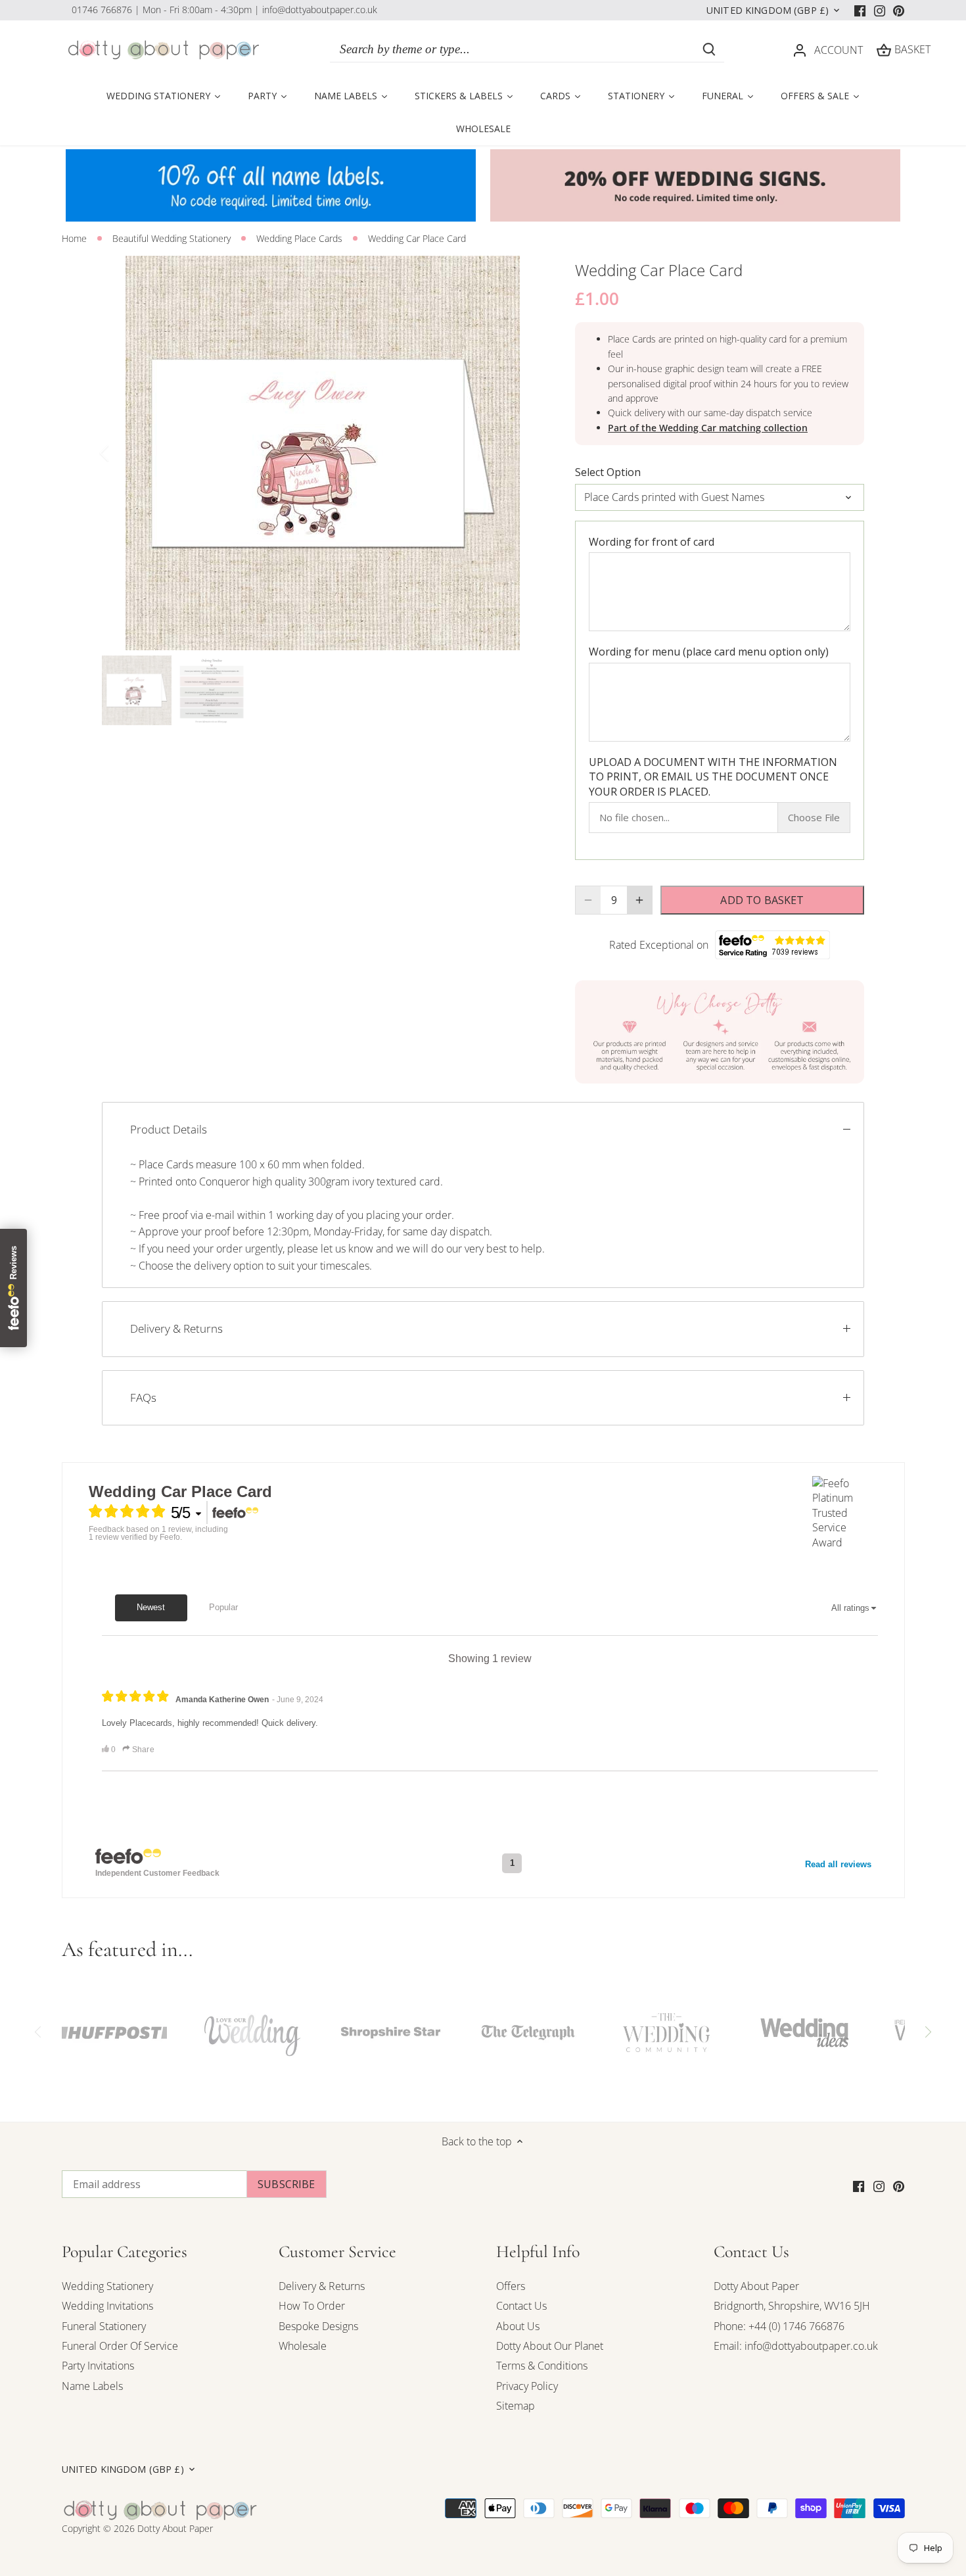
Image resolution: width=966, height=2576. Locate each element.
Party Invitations (98, 2366)
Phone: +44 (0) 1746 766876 (779, 2326)
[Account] (800, 50)
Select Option (608, 472)
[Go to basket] (884, 50)
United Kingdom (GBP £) (768, 11)
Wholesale (303, 2346)
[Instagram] (880, 10)
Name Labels (92, 2386)
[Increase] (639, 900)
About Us (518, 2326)
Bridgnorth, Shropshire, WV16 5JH (792, 2306)
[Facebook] (860, 10)
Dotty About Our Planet (550, 2346)
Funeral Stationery (104, 2326)
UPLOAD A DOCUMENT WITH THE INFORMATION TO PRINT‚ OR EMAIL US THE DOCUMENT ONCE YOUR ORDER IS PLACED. (713, 777)
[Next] (524, 453)
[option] (323, 453)
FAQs (143, 1397)
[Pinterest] (899, 10)
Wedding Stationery (107, 2286)
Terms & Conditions (542, 2366)
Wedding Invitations (107, 2306)
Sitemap (516, 2406)
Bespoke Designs (318, 2326)
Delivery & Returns (176, 1328)
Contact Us (521, 2306)
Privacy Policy (527, 2386)
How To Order (312, 2306)
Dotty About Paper (756, 2286)
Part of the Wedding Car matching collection (708, 428)
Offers (511, 2286)
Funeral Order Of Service (120, 2346)
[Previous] (122, 453)
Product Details (169, 1129)
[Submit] (709, 49)
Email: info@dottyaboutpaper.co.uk (796, 2346)
